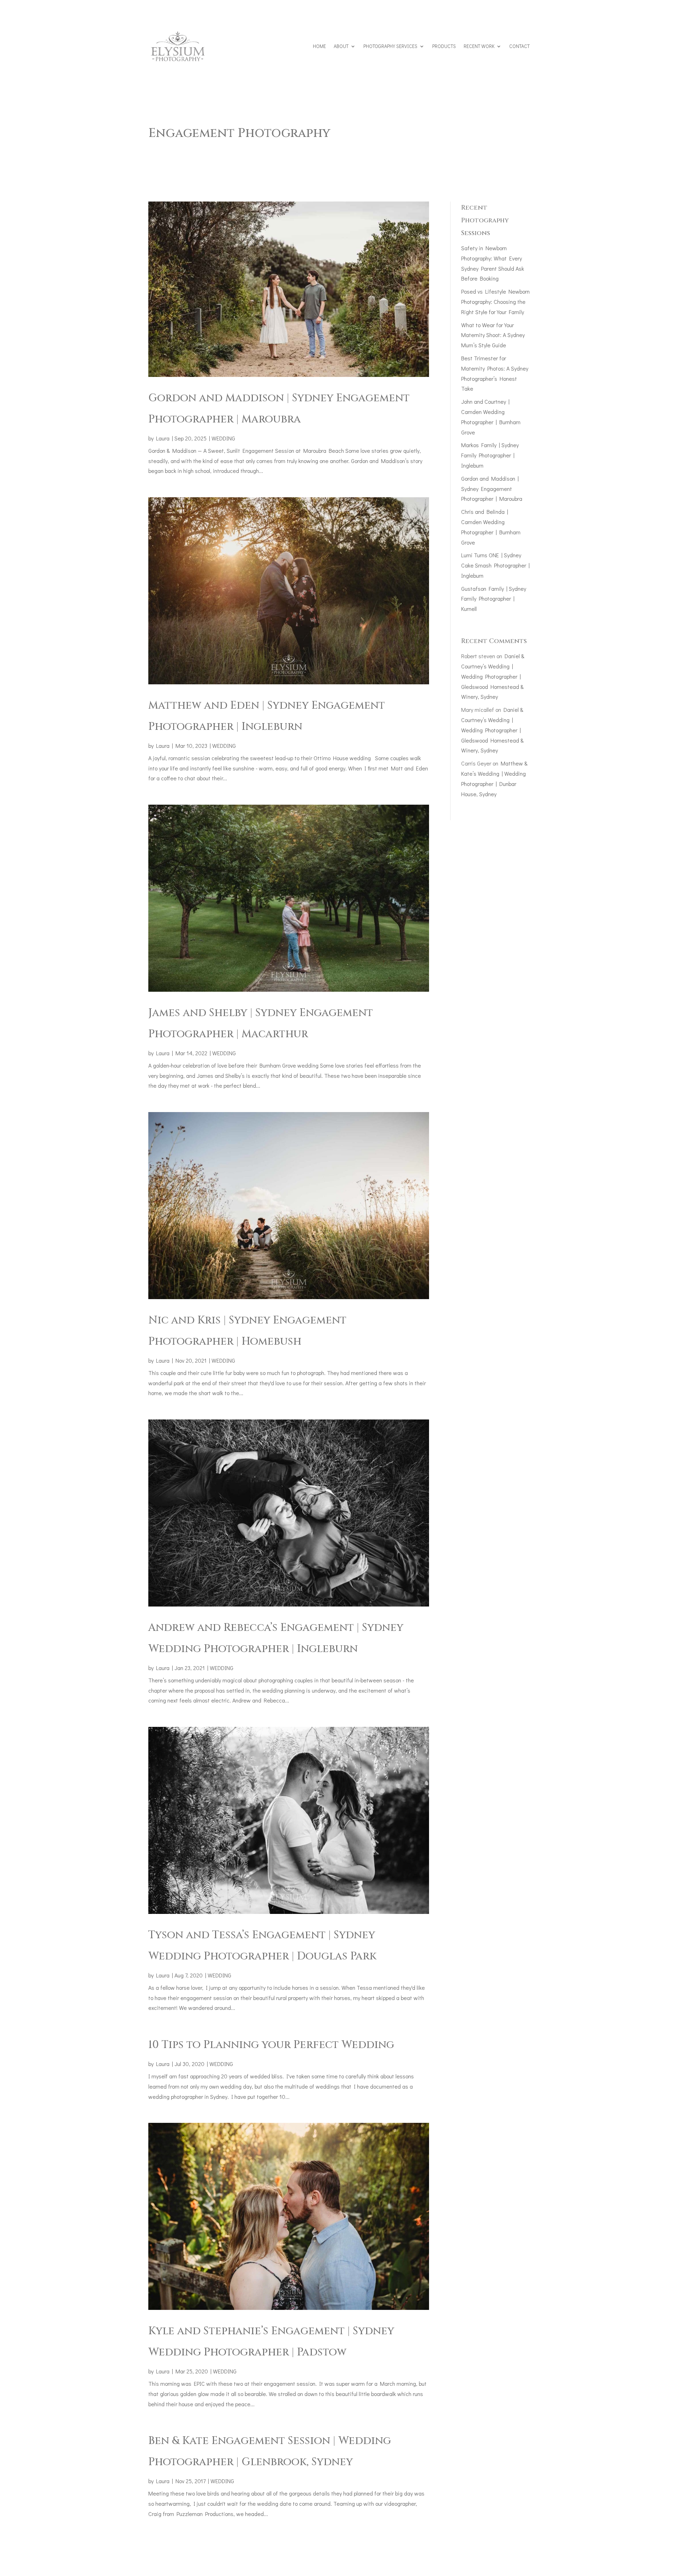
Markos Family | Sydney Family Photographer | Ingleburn (490, 455)
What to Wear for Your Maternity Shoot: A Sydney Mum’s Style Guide (493, 335)
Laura (163, 438)
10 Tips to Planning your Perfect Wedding (271, 2045)
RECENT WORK (479, 46)
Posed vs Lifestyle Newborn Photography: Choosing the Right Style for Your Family (495, 302)
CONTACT (519, 46)
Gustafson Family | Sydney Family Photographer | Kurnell (494, 599)
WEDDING (223, 438)
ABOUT (341, 46)
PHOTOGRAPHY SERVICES (390, 46)
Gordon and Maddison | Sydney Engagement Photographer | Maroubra (492, 489)
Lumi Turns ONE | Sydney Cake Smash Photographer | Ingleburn (495, 565)
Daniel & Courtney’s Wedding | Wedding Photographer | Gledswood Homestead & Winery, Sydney (493, 676)
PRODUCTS (444, 46)
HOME (319, 46)
